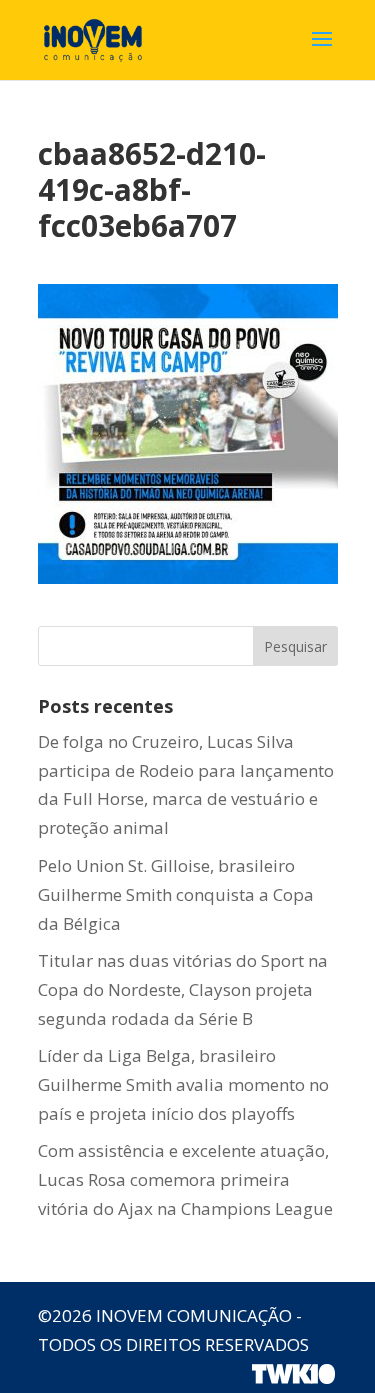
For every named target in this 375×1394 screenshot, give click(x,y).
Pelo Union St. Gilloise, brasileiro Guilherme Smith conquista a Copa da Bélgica (176, 894)
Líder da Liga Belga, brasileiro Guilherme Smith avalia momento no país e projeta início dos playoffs (183, 1084)
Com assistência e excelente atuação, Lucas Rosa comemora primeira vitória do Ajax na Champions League (185, 1179)
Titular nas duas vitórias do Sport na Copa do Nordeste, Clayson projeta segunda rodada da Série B (183, 989)
